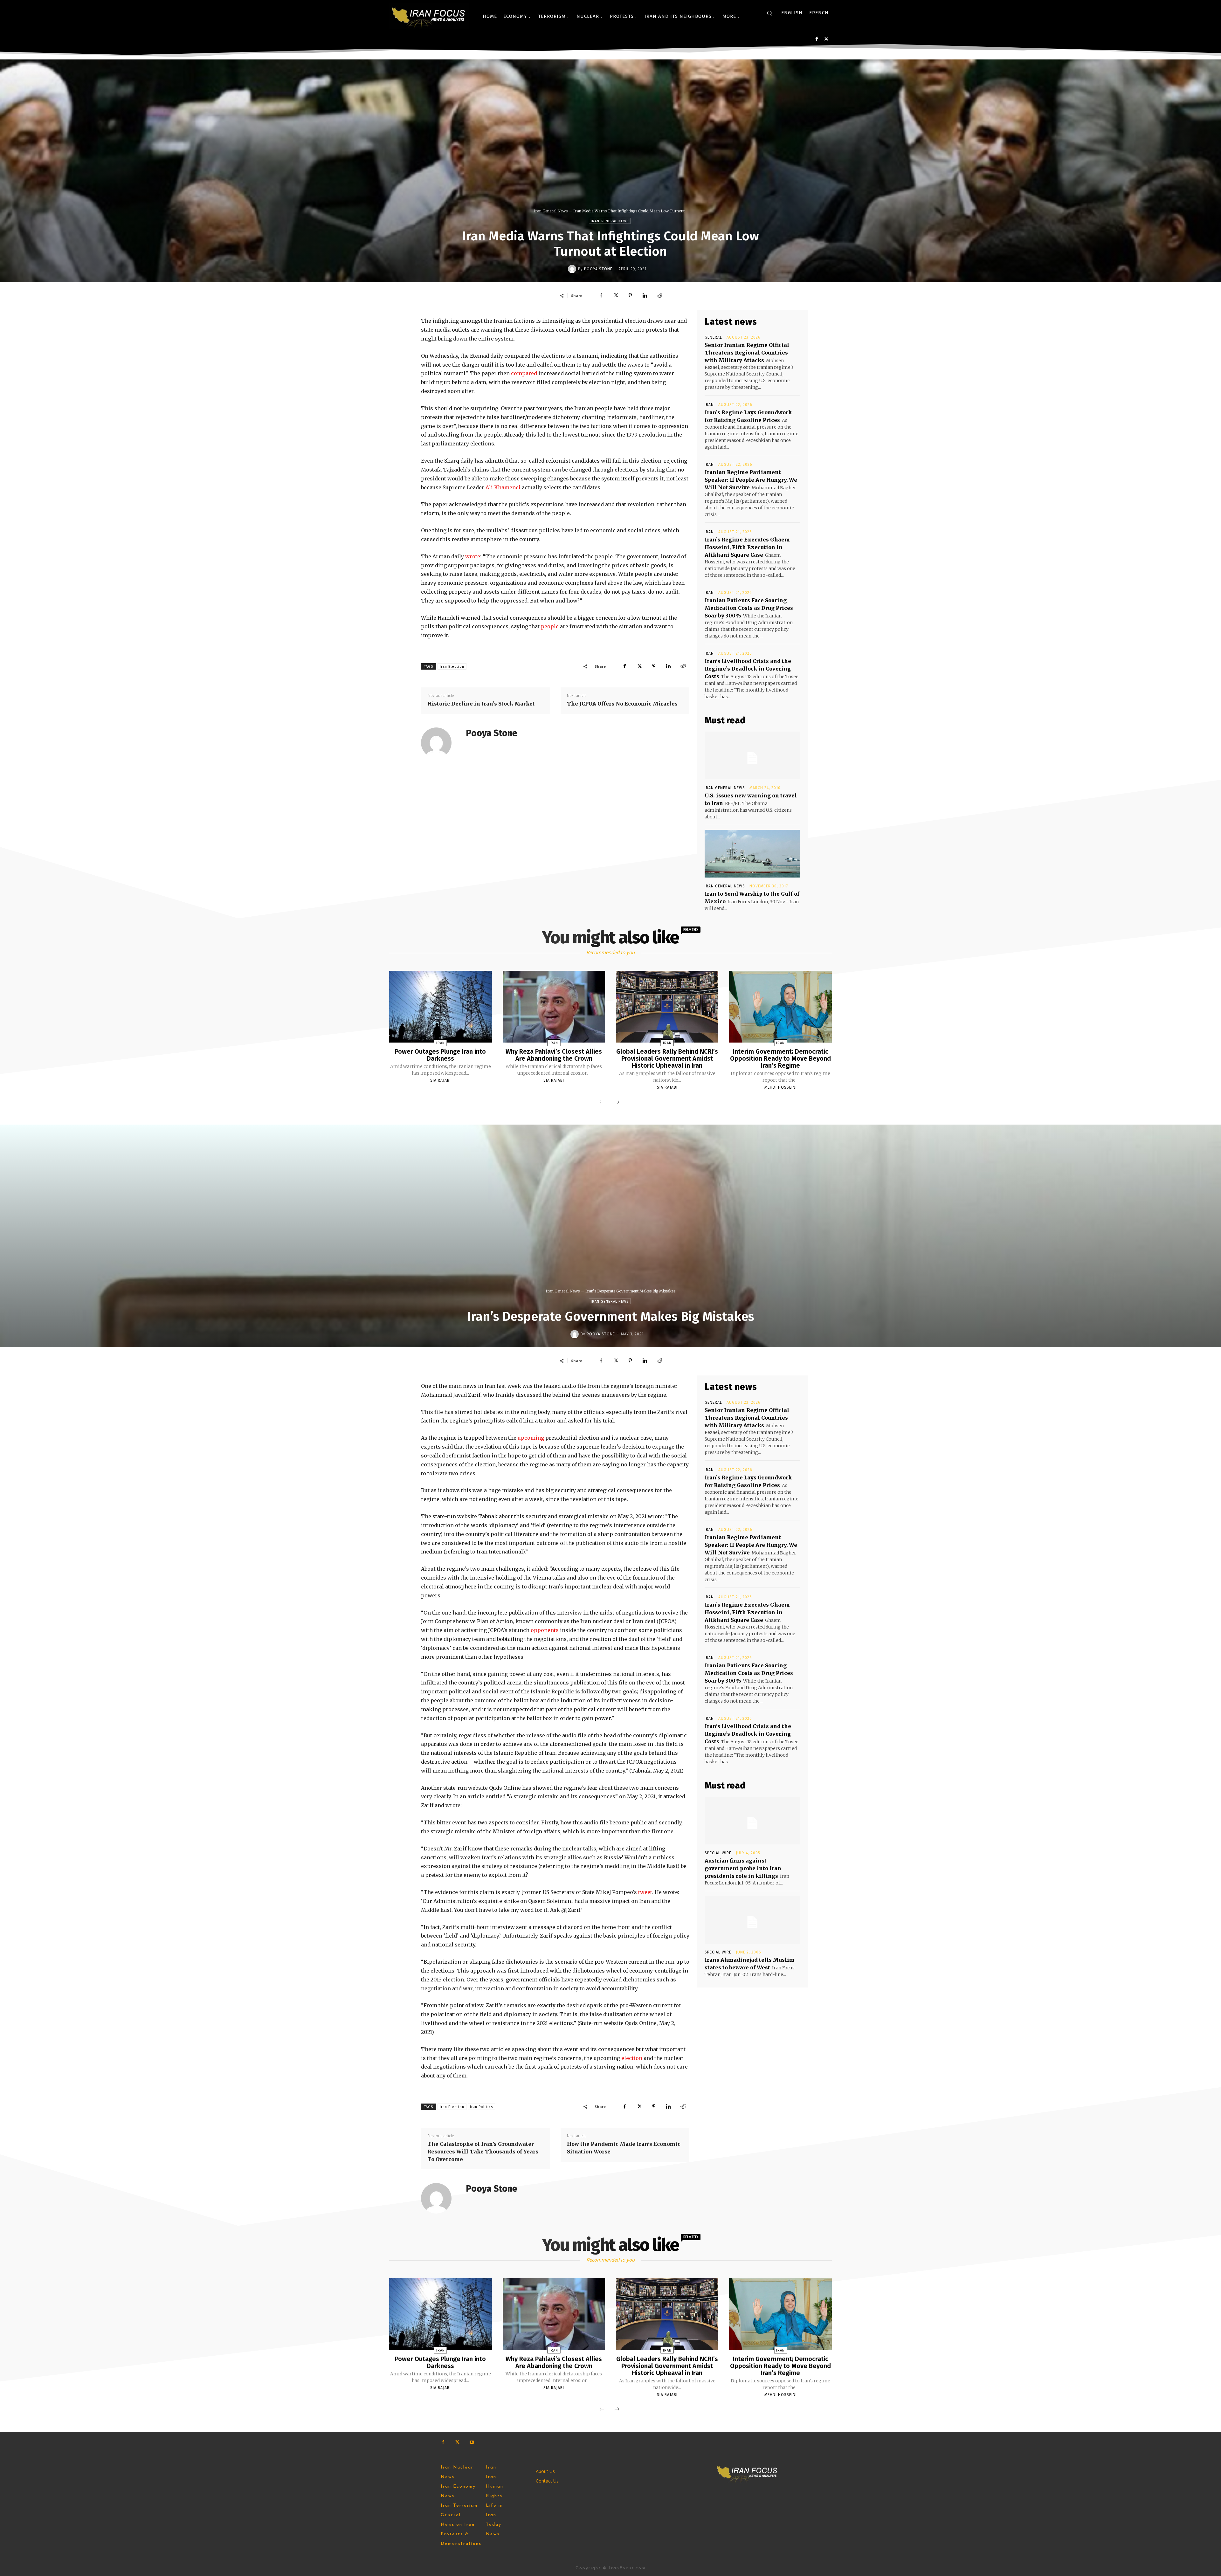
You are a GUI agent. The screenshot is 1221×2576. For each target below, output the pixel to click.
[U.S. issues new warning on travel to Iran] (752, 755)
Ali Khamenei (503, 487)
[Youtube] (472, 2442)
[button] (769, 13)
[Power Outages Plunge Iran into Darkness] (440, 1007)
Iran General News (551, 211)
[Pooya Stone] (573, 269)
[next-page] (617, 1102)
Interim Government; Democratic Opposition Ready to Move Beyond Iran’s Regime (780, 1058)
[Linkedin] (645, 295)
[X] (826, 39)
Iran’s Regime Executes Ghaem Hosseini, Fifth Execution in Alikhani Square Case (747, 547)
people (550, 626)
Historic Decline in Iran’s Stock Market (481, 704)
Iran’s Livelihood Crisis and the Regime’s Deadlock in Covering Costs (748, 669)
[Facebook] (817, 39)
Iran (709, 405)
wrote (473, 556)
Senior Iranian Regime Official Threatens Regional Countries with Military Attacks (747, 353)
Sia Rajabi (441, 1080)
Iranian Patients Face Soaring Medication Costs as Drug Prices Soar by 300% (749, 608)
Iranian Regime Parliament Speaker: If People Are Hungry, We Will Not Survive (751, 480)
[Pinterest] (630, 295)
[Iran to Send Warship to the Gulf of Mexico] (752, 854)
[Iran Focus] (429, 16)
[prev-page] (602, 1102)
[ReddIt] (659, 295)
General (713, 337)
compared (524, 373)
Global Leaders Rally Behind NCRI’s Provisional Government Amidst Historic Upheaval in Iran (667, 1058)
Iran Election (452, 667)
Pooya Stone (598, 269)
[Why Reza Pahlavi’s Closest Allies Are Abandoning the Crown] (554, 1007)
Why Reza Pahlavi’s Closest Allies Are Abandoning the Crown (554, 1055)
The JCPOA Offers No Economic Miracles (622, 704)
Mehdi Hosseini (781, 1087)
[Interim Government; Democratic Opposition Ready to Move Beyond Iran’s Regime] (780, 1007)
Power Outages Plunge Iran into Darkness (440, 1055)
